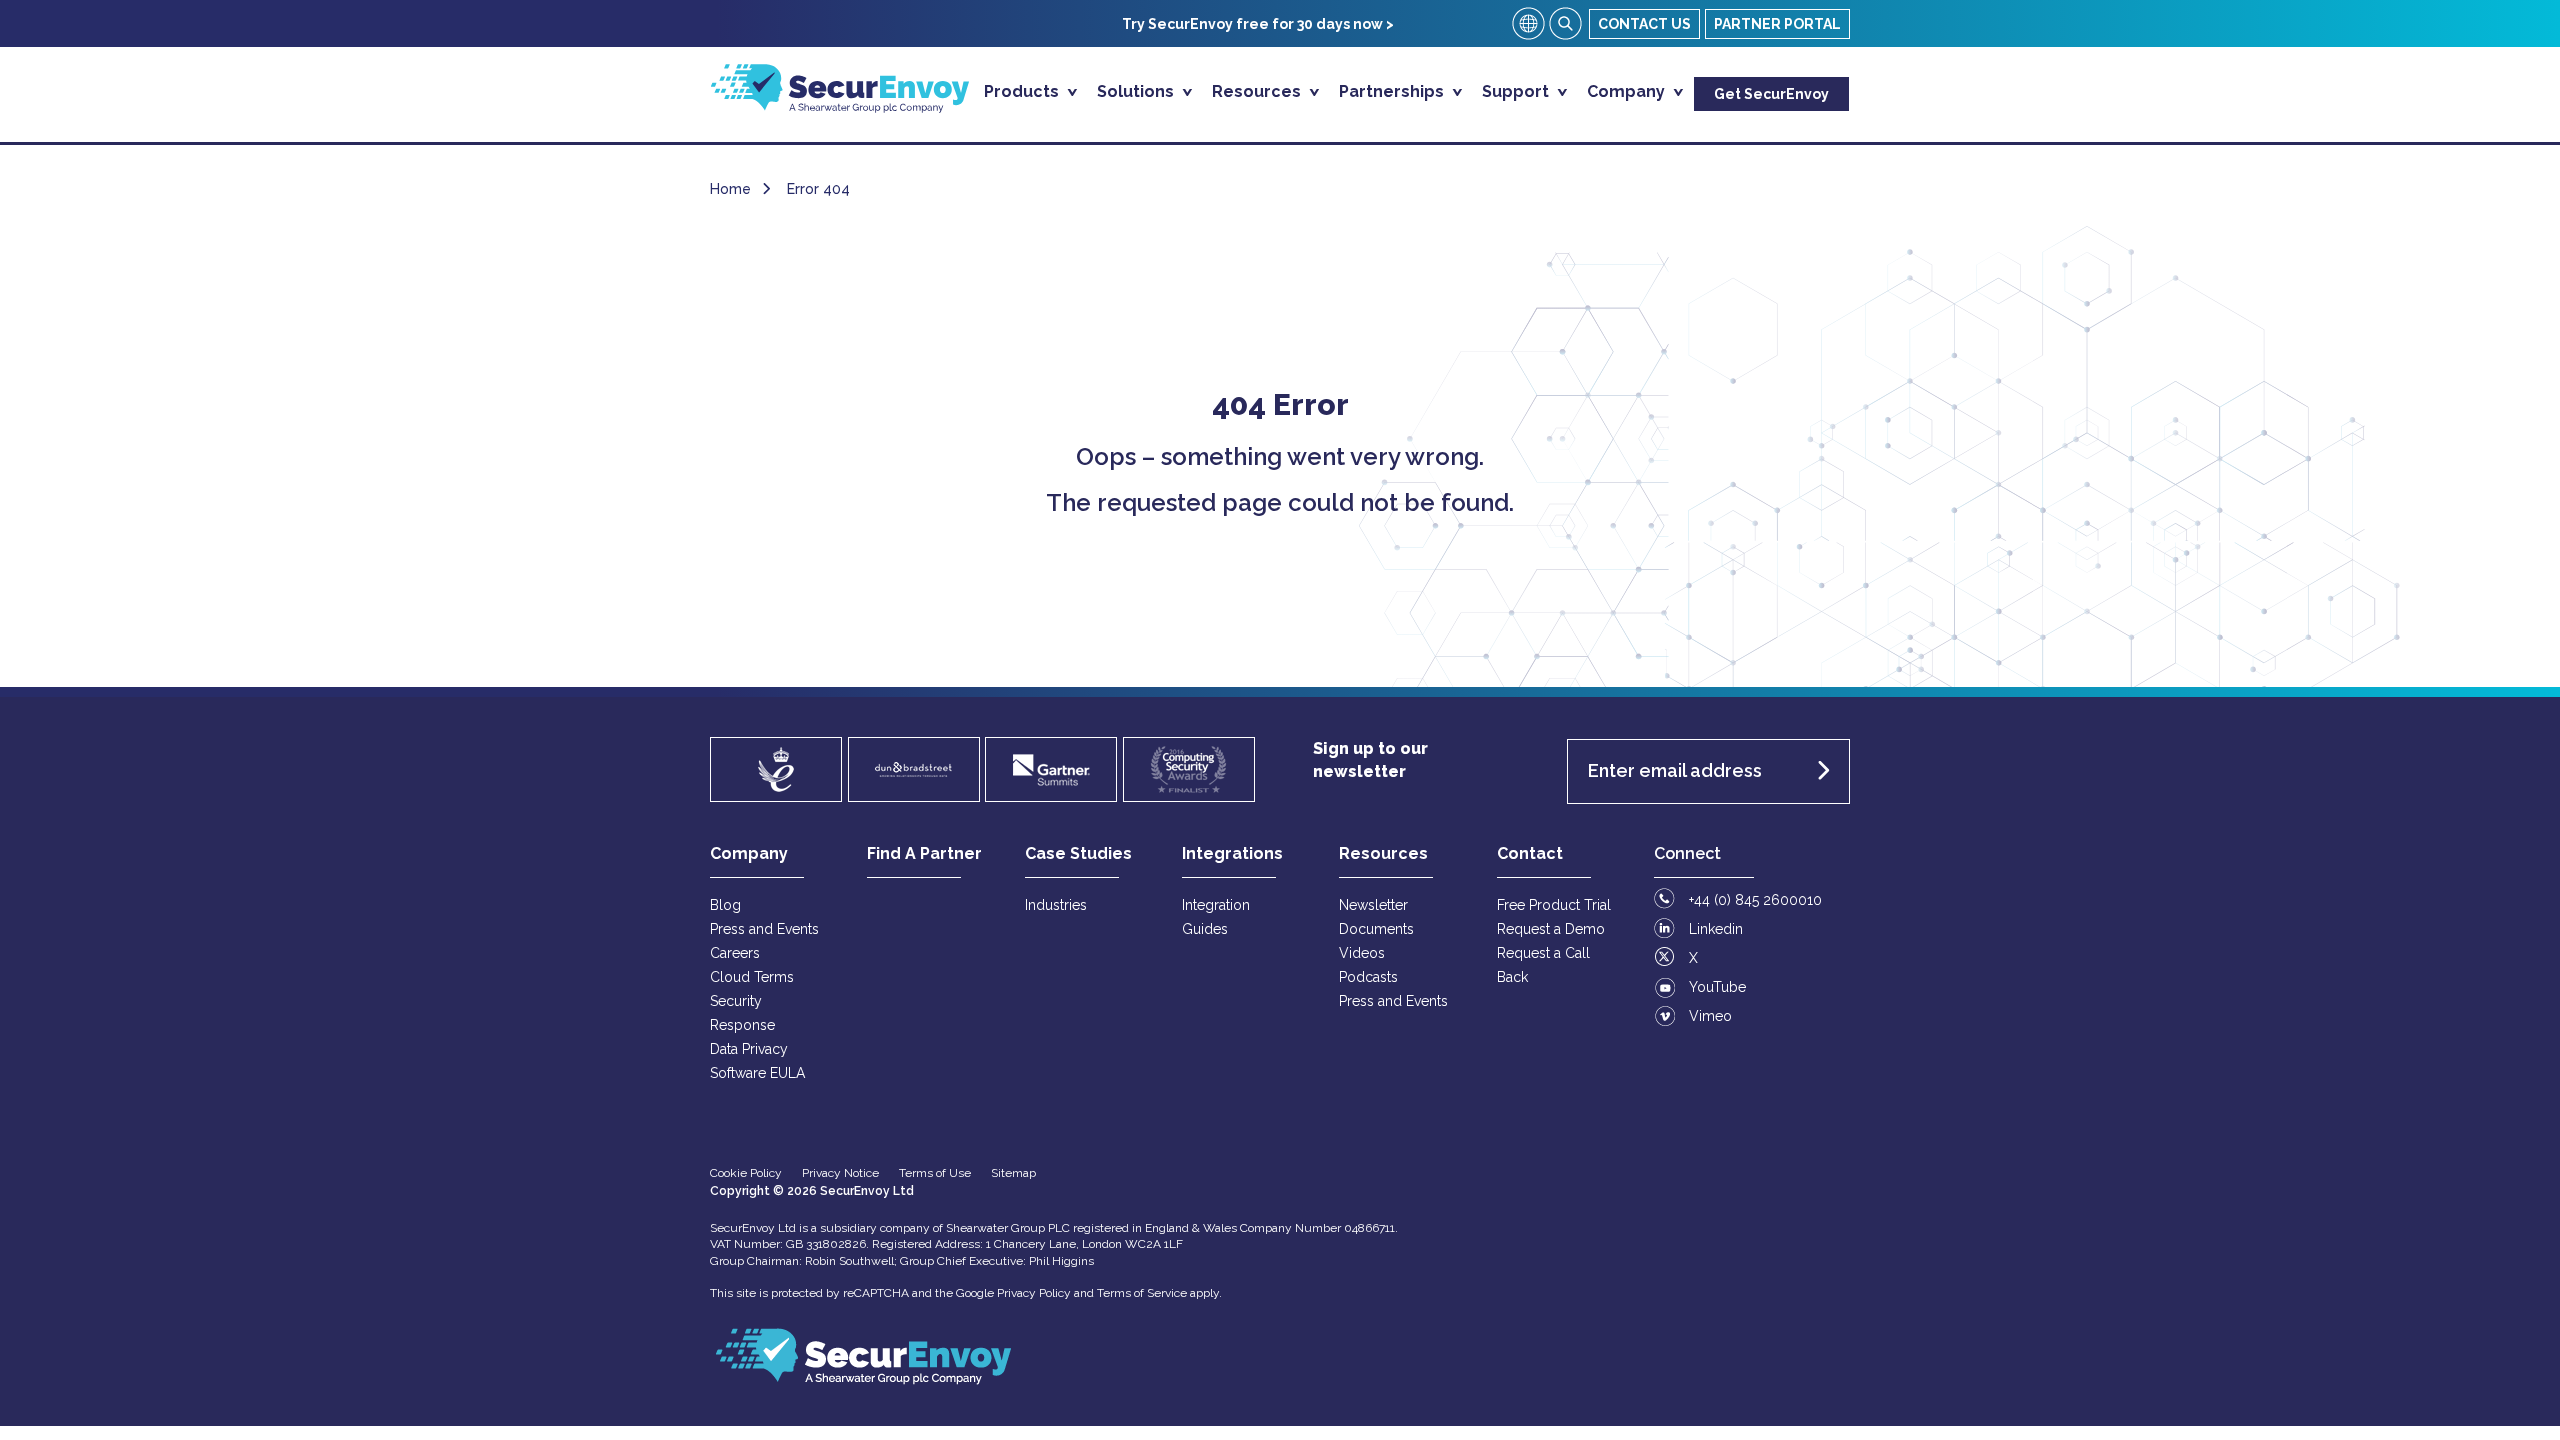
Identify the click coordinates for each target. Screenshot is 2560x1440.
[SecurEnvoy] (840, 107)
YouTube (1717, 987)
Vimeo (1710, 1016)
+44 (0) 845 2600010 (1755, 900)
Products (1023, 91)
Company (1628, 91)
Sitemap (1013, 1173)
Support (1517, 91)
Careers (735, 953)
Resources (1258, 91)
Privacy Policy (1034, 1293)
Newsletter (1373, 905)
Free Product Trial (1554, 905)
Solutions (1137, 91)
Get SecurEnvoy (1771, 94)
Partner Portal (1777, 24)
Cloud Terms (752, 977)
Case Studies (1078, 853)
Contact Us (1644, 24)
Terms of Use (935, 1173)
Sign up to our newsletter (1370, 760)
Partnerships (1393, 91)
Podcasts (1368, 977)
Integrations (1232, 853)
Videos (1362, 953)
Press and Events (764, 929)
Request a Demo (1551, 929)
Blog (725, 905)
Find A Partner (924, 853)
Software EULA (757, 1073)
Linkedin (1716, 929)
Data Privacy (749, 1049)
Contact (1530, 853)
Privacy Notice (840, 1173)
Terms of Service (1142, 1293)
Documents (1376, 929)
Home (730, 189)
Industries (1056, 905)
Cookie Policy (746, 1173)
